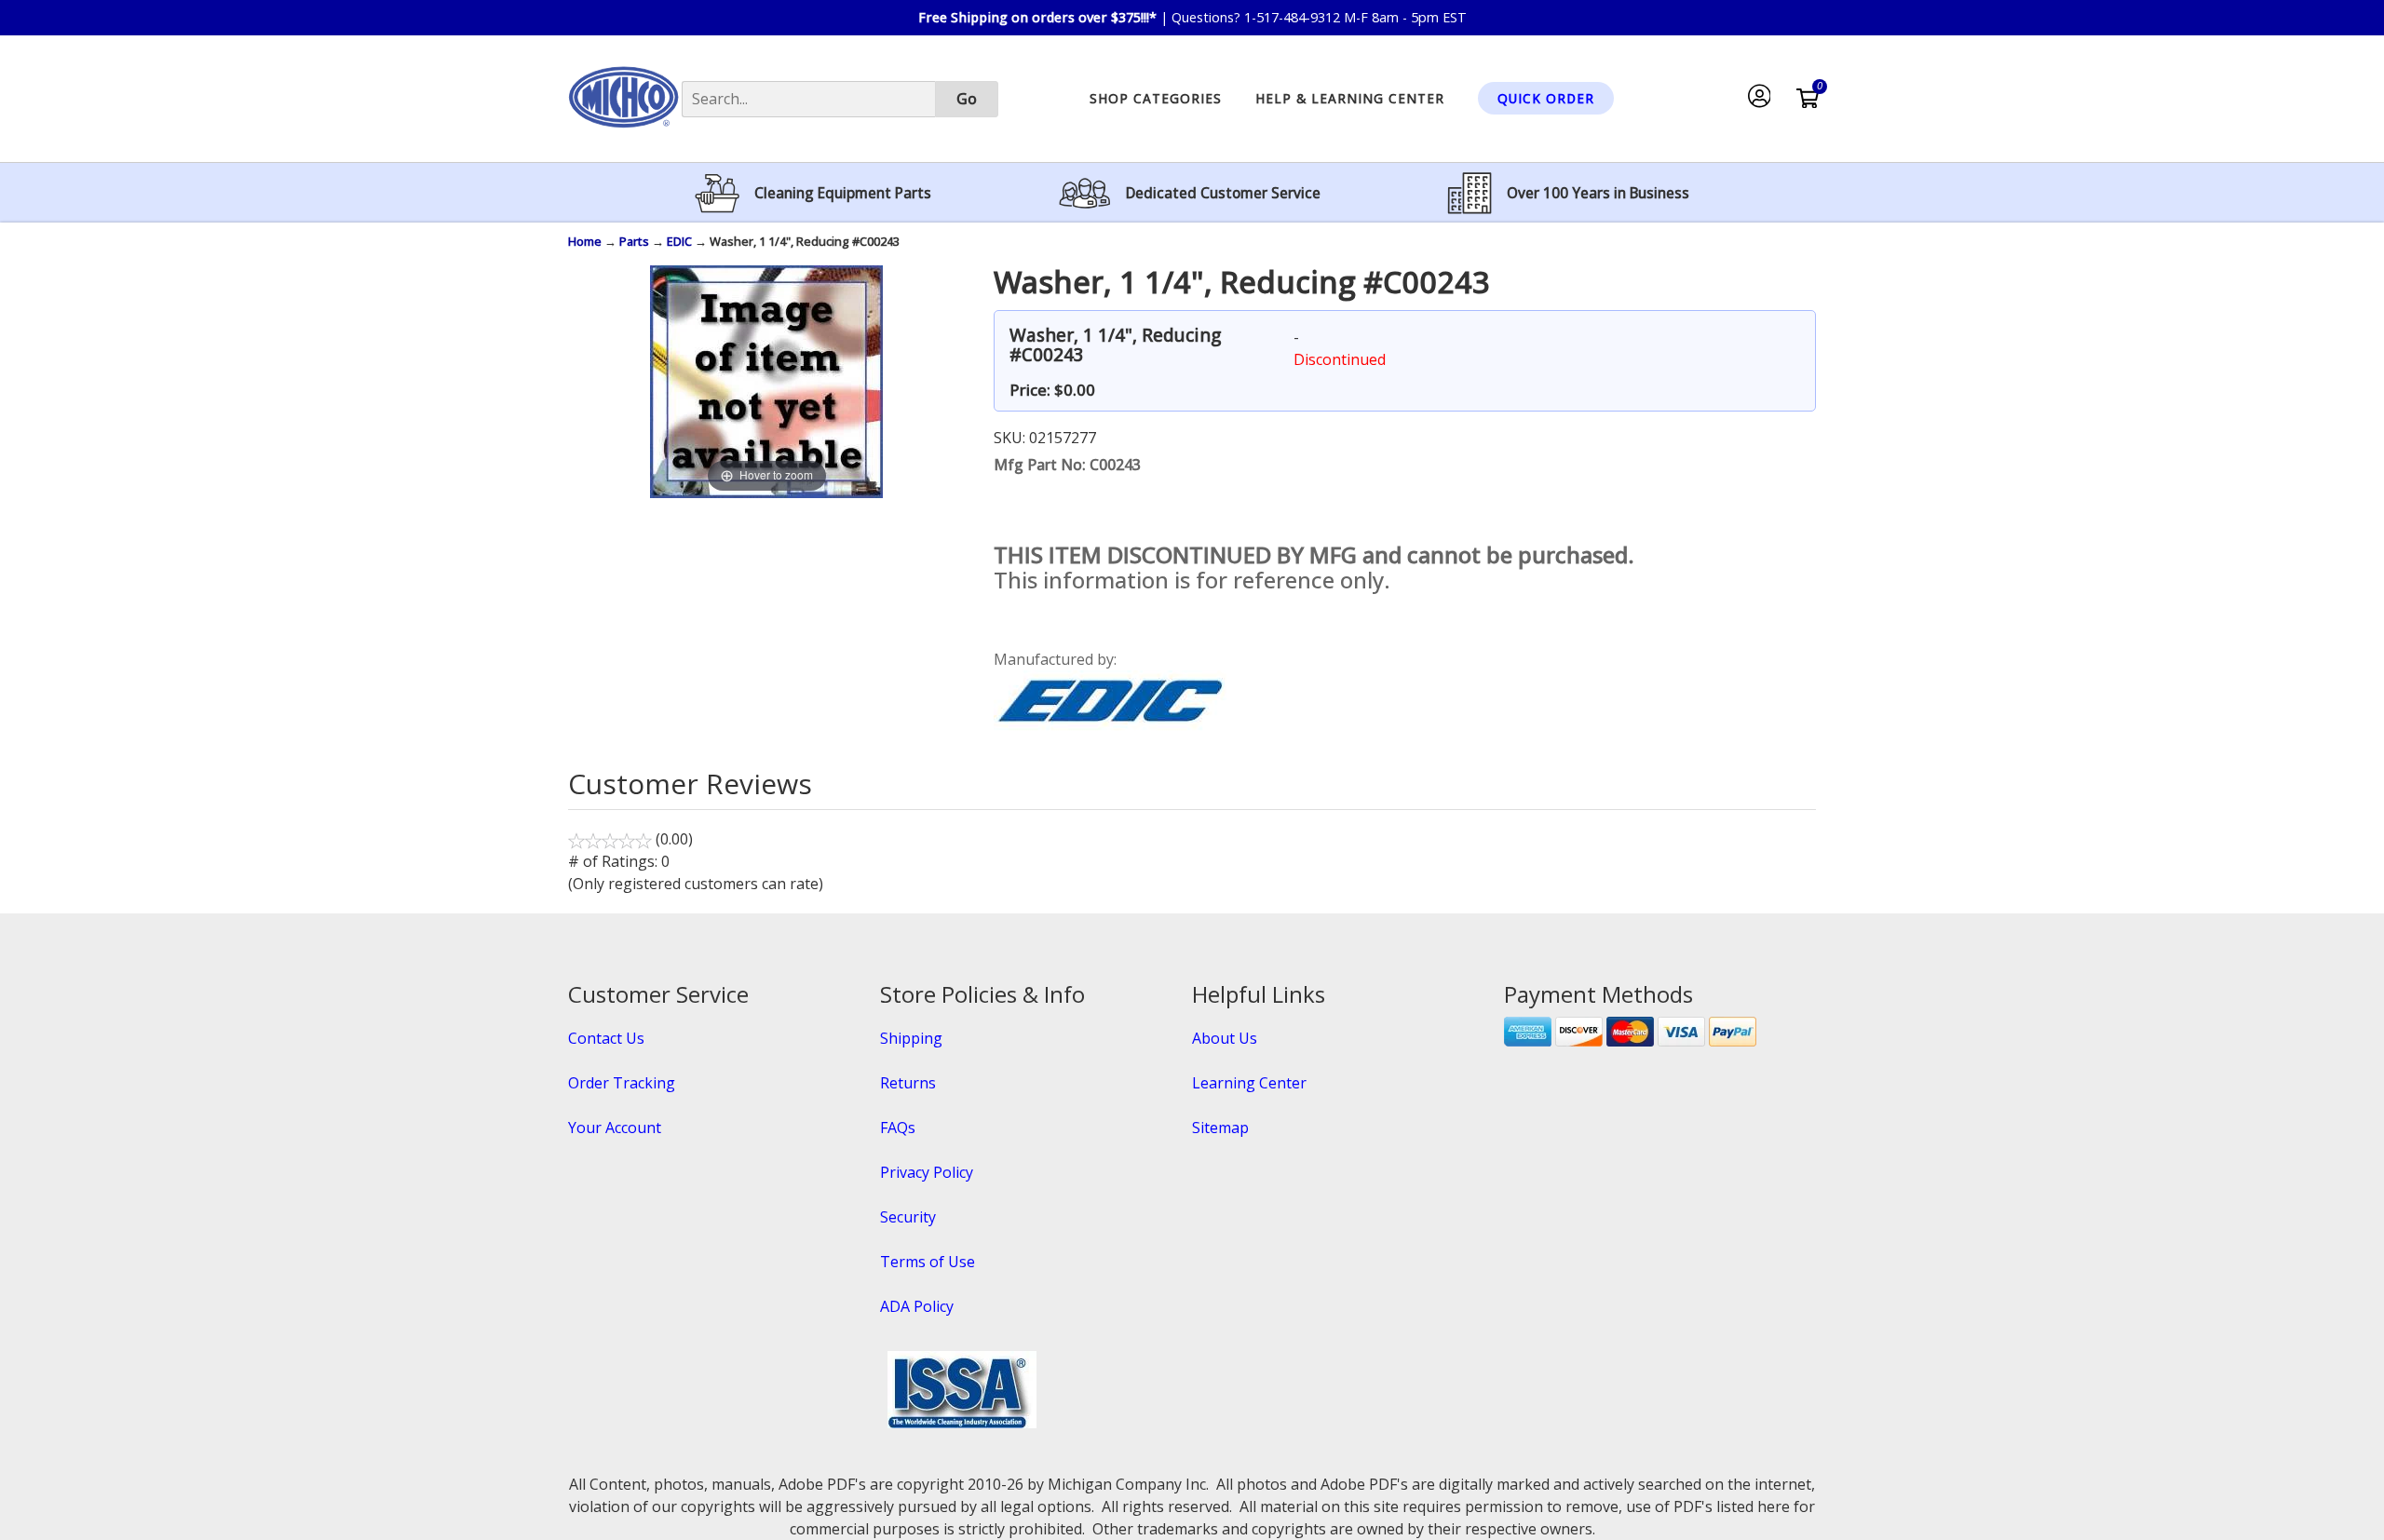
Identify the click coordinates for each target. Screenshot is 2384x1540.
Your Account (615, 1128)
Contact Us (606, 1038)
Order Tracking (622, 1083)
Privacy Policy (927, 1172)
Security (908, 1217)
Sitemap (1220, 1128)
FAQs (898, 1128)
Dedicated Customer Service (1223, 193)
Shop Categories (1156, 98)
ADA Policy (917, 1306)
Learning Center (1249, 1083)
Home (585, 241)
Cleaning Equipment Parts (843, 193)
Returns (908, 1083)
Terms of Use (928, 1262)
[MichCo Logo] (623, 136)
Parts (634, 241)
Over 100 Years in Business (1598, 193)
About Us (1225, 1038)
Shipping (911, 1038)
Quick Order (1546, 98)
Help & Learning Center (1350, 98)
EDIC (679, 241)
